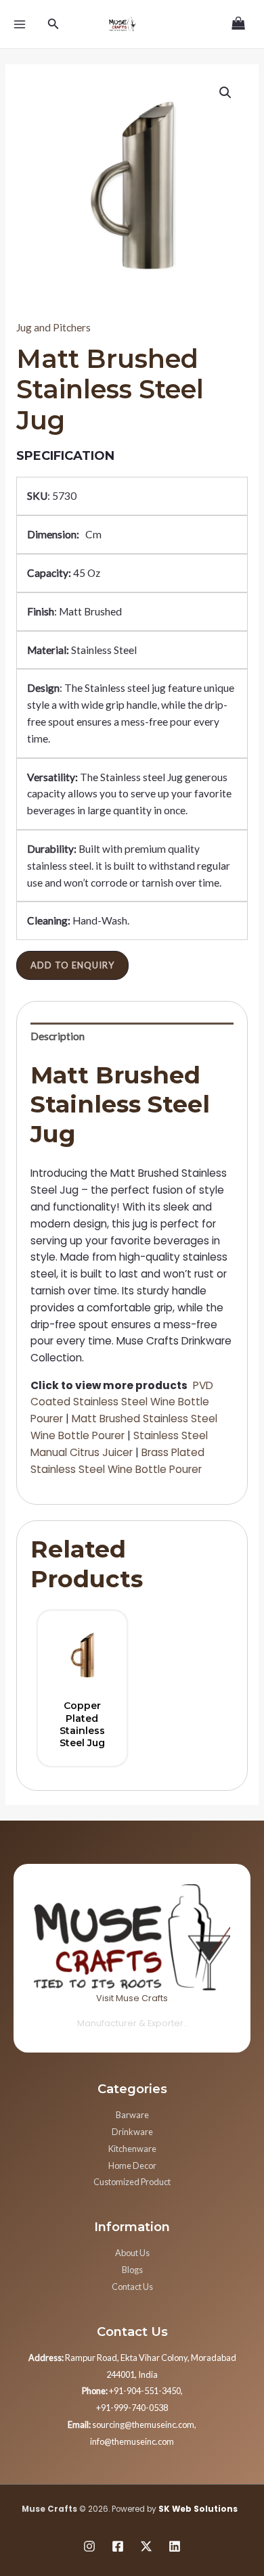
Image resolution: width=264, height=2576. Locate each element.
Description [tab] (58, 1036)
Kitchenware (132, 2149)
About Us (132, 2253)
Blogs (132, 2270)
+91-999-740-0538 (132, 2408)
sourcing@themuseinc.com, (132, 2425)
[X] (146, 2546)
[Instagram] (89, 2546)
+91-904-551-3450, (132, 2391)
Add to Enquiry (72, 965)
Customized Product (132, 2182)
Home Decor (132, 2165)
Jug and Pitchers (53, 327)
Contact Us (132, 2287)
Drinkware (132, 2132)
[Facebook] (118, 2546)
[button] (225, 93)
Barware (132, 2115)
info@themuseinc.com (132, 2441)
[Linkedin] (175, 2546)
